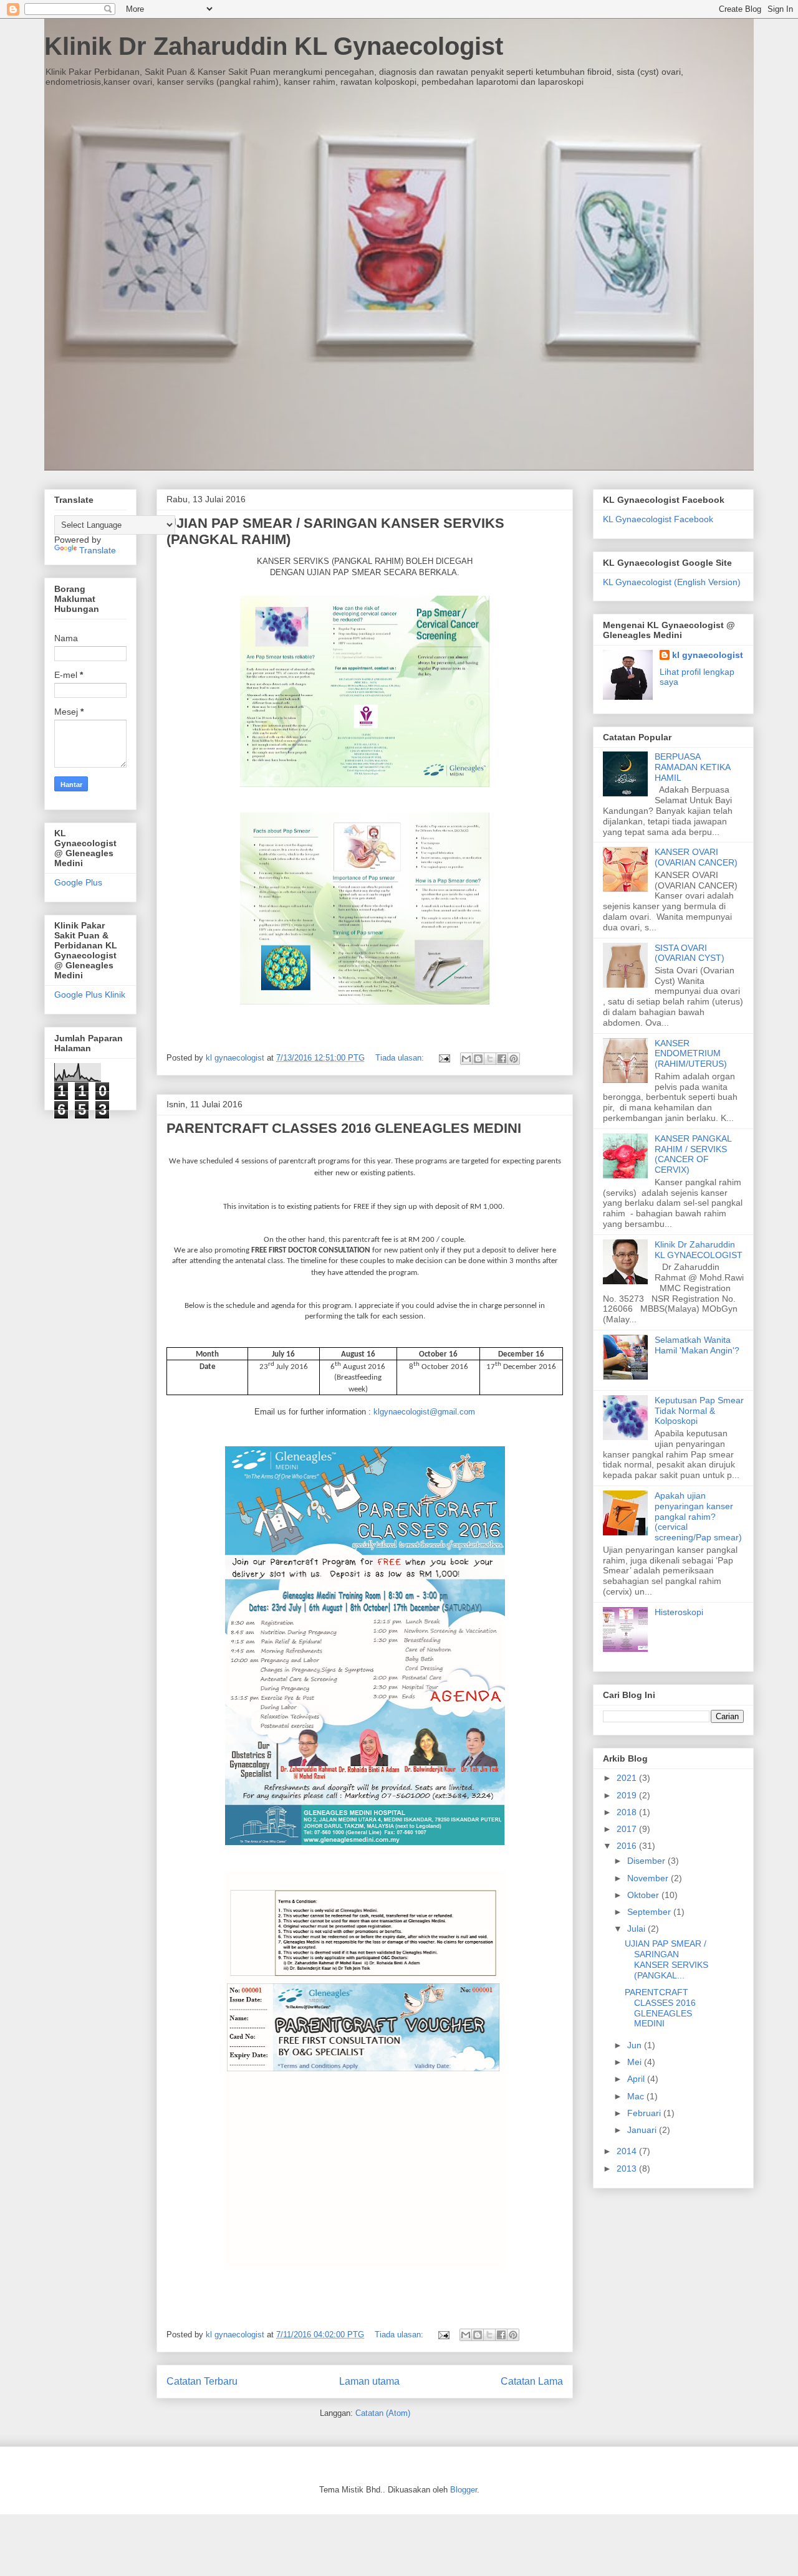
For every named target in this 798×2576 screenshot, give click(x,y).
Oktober (644, 1895)
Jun (636, 2045)
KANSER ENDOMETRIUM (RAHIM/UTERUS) (691, 1054)
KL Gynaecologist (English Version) (672, 582)
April (637, 2079)
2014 (628, 2151)
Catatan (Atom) (383, 2413)
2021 (628, 1778)
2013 (628, 2168)
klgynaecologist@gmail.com (424, 1412)
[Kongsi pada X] (490, 1059)
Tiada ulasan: (401, 1058)
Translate (98, 550)
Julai (637, 1929)
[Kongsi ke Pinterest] (514, 1059)
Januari (643, 2130)
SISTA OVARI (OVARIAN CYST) (690, 953)
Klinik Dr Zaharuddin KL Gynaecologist (274, 46)
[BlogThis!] (478, 1059)
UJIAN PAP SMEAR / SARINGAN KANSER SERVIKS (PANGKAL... (666, 1959)
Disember (647, 1861)
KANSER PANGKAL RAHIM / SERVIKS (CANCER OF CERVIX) (693, 1154)
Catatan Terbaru (202, 2381)
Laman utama (369, 2381)
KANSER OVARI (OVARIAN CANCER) (696, 857)
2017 (628, 1829)
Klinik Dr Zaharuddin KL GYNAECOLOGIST (699, 1250)
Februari (645, 2113)
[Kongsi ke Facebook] (502, 1059)
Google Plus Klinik (90, 995)
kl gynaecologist (708, 655)
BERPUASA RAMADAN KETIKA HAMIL (692, 767)
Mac (637, 2096)
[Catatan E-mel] (444, 1058)
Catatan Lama (532, 2381)
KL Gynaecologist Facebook (658, 519)
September (650, 1912)
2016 (628, 1846)
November (649, 1878)
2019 (628, 1795)
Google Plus (78, 882)
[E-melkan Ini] (466, 1059)
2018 (628, 1812)
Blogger (464, 2490)
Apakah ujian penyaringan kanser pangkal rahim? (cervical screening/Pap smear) (698, 1516)
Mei (636, 2062)
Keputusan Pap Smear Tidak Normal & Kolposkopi (699, 1411)
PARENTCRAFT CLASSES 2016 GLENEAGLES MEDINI (344, 1128)
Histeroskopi (679, 1612)
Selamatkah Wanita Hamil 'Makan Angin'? (697, 1345)
